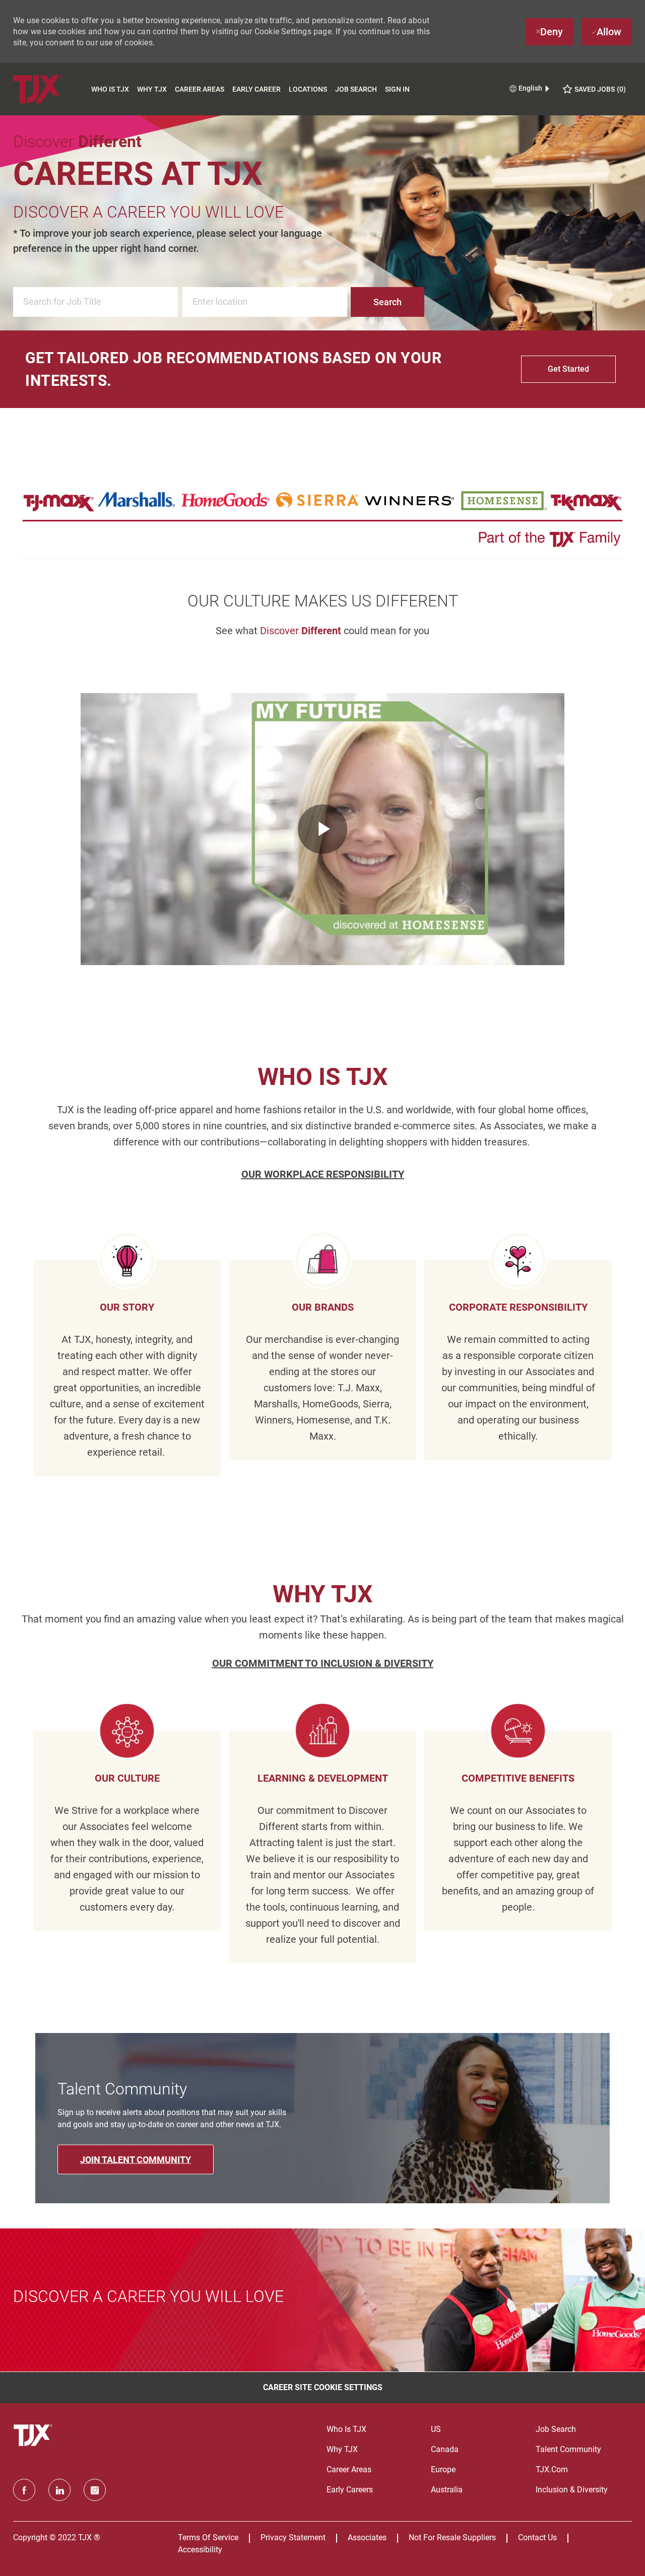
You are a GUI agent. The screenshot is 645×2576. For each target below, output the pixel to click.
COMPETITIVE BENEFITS (518, 1778)
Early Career (256, 89)
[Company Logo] (50, 89)
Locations (308, 89)
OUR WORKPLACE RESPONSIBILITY (323, 1174)
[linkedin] (59, 2490)
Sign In (397, 89)
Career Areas (200, 89)
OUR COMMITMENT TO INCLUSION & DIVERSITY (323, 1663)
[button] (388, 302)
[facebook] (24, 2490)
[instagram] (95, 2490)
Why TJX (152, 89)
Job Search (356, 89)
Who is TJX (110, 89)
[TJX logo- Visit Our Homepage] (34, 2435)
